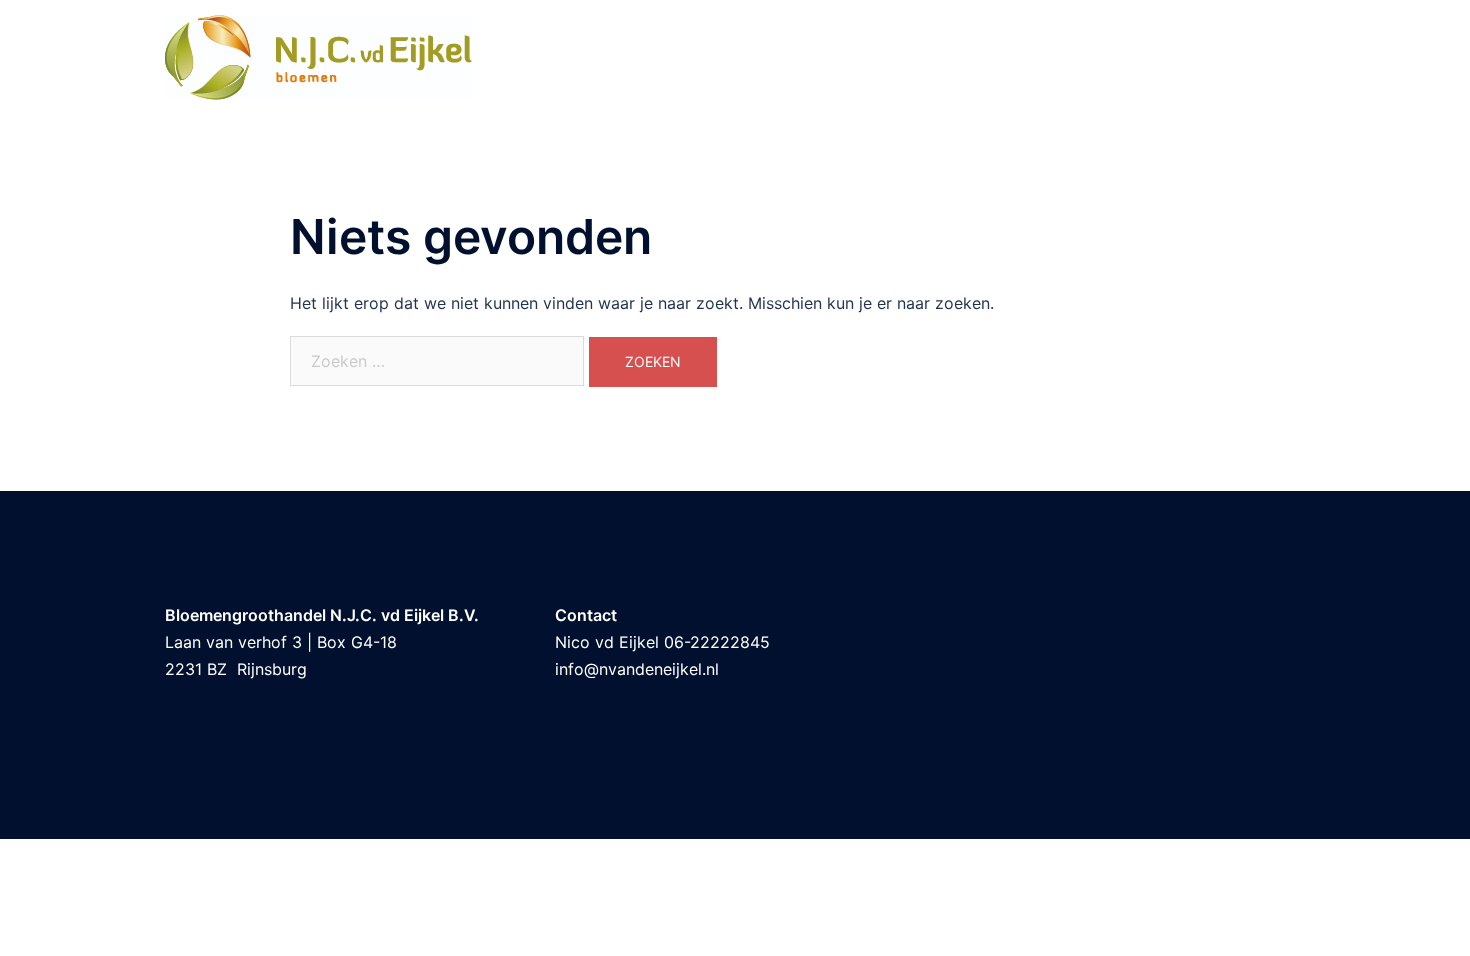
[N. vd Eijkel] (318, 56)
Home (1226, 57)
